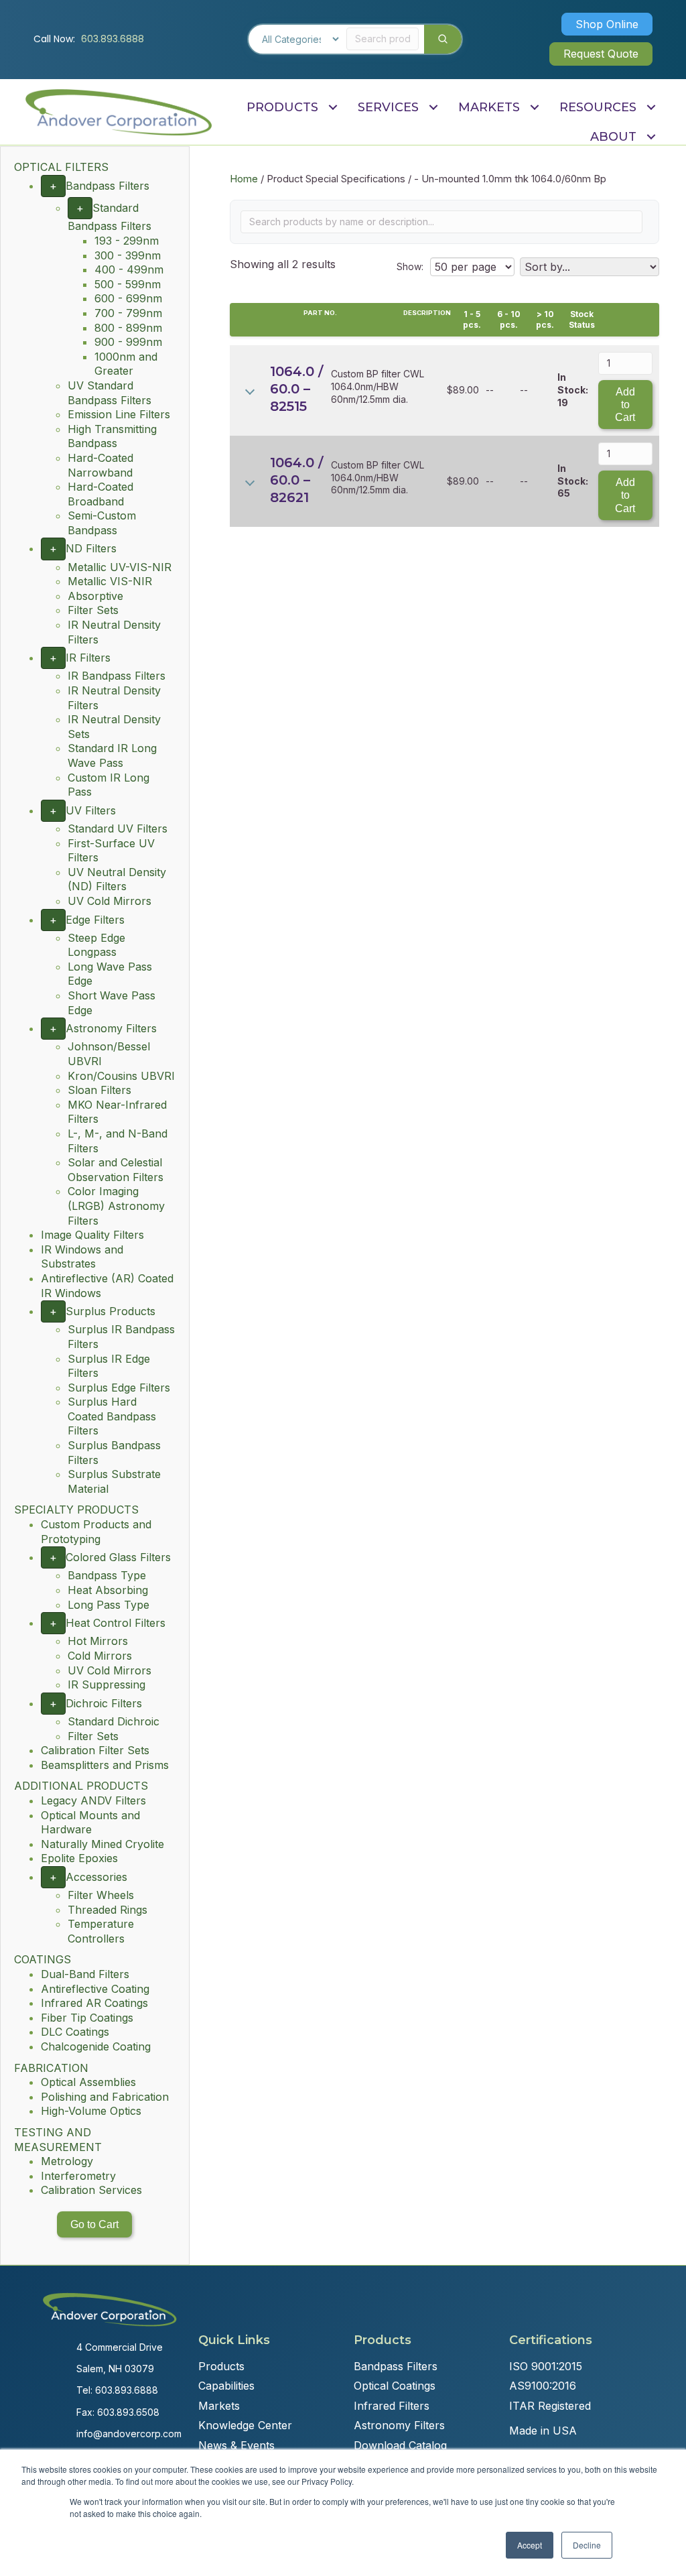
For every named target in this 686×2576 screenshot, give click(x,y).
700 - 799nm (128, 313)
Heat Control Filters (116, 1623)
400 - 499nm (129, 269)
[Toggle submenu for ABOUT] (651, 137)
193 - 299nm (127, 241)
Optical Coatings (395, 2386)
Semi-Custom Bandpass (102, 523)
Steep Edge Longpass (96, 945)
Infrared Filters (392, 2406)
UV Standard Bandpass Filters (110, 393)
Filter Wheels (101, 1895)
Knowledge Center (245, 2425)
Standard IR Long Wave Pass (112, 755)
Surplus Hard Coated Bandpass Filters (112, 1416)
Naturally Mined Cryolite (102, 1844)
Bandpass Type (107, 1575)
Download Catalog (400, 2445)
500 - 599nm (128, 284)
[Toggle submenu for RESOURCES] (651, 107)
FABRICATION (51, 2068)
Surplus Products (111, 1311)
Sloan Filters (99, 1090)
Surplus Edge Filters (119, 1388)
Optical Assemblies (88, 2082)
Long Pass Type (109, 1605)
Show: (410, 266)
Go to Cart (94, 2224)
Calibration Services (91, 2190)
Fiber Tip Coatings (87, 2018)
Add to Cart (625, 405)
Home (244, 179)
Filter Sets (93, 610)
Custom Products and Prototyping (96, 1532)
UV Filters (91, 810)
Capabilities (226, 2386)
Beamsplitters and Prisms (105, 1765)
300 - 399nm (128, 255)
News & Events (236, 2445)
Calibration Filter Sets (95, 1750)
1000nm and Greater (126, 364)
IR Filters (88, 658)
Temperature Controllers (101, 1931)
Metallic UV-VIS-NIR (120, 567)
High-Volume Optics (91, 2111)
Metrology (67, 2161)
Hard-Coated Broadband (100, 494)
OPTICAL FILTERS (61, 167)
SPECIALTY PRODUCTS (76, 1510)
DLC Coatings (75, 2032)
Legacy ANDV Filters (93, 1800)
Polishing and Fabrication (105, 2097)
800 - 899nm (128, 328)
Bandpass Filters (108, 186)
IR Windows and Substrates (82, 1257)
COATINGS (43, 1959)
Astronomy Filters (111, 1028)
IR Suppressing (107, 1684)
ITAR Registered (550, 2406)
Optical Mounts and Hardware (90, 1823)
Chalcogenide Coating (96, 2046)
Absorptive (95, 596)
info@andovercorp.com (129, 2434)
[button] (607, 24)
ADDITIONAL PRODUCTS (81, 1786)
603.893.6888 (113, 39)
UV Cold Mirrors (110, 901)
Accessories (96, 1877)
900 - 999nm (128, 342)
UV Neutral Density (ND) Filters (117, 879)
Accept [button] (530, 2545)
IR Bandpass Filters (117, 676)
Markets (219, 2406)
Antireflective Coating (95, 1989)
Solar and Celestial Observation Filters (116, 1170)
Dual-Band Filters (85, 1974)
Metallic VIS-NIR (110, 581)
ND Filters (91, 548)
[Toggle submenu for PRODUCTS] (333, 107)
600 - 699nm (128, 298)
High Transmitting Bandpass (112, 436)
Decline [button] (587, 2545)
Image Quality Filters (92, 1235)
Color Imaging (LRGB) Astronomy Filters (116, 1206)
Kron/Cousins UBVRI (121, 1076)
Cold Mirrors (100, 1656)
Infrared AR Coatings (94, 2003)
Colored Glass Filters (118, 1557)
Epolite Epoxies (79, 1858)
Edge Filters (95, 920)
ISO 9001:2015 (546, 2366)
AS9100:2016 (543, 2386)
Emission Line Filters (119, 414)
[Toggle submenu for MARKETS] (534, 107)
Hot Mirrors (98, 1641)
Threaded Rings (108, 1910)
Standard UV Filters (118, 829)
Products (221, 2366)
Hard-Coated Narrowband (100, 465)
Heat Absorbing (108, 1590)
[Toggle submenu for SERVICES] (433, 107)
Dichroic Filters (104, 1703)
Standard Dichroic (114, 1721)
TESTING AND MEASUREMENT (58, 2140)
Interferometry (78, 2176)
